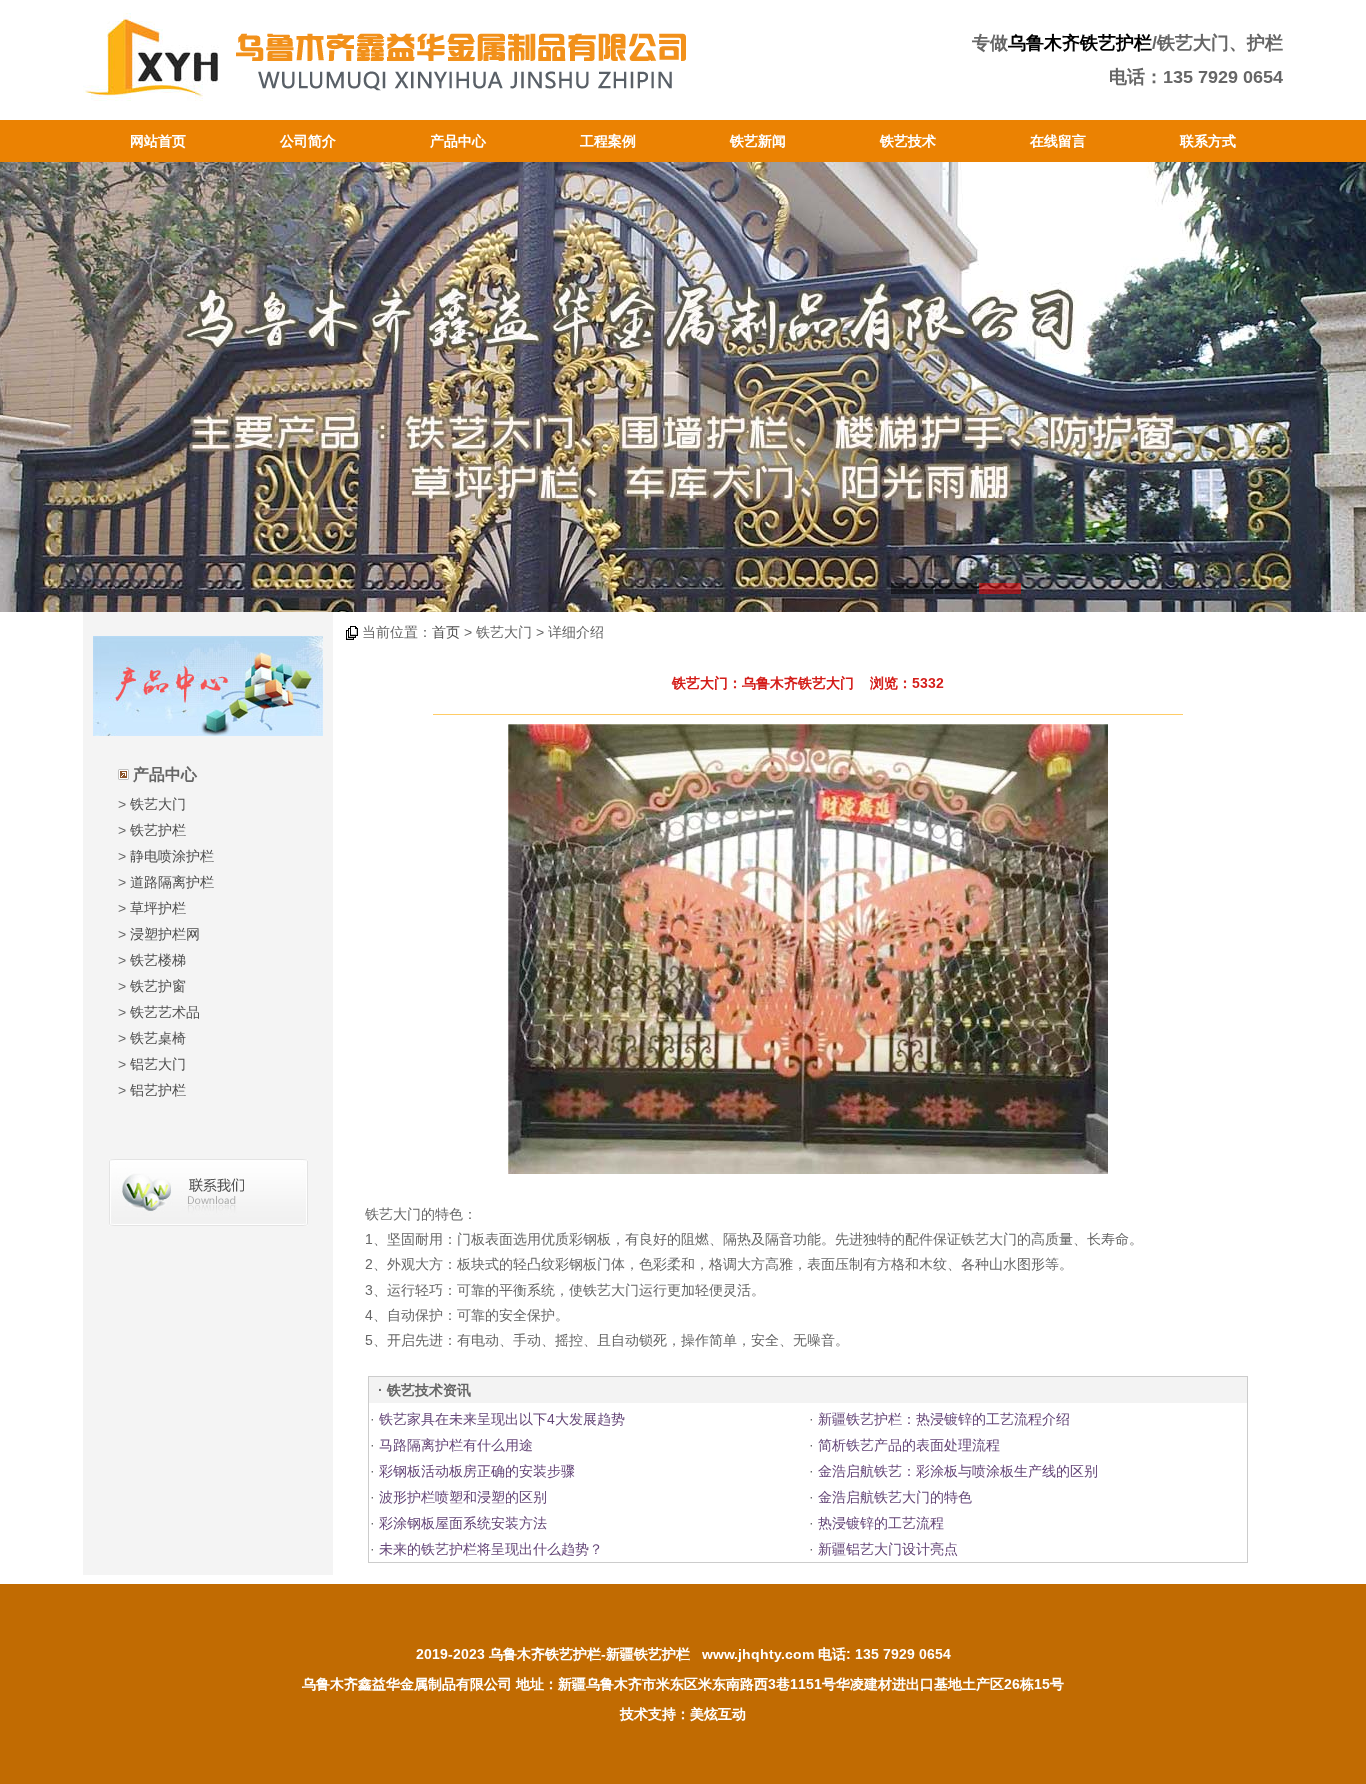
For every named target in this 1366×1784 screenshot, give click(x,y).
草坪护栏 (158, 908)
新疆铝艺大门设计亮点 (888, 1549)
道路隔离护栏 (172, 882)
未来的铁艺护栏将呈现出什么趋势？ (491, 1549)
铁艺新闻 (758, 141)
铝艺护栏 (158, 1090)
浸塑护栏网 (165, 934)
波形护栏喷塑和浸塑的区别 (463, 1497)
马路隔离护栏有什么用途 (456, 1445)
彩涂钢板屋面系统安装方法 (463, 1523)
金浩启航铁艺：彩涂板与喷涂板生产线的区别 (958, 1471)
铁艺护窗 (158, 986)
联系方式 (1208, 141)
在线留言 (1058, 141)
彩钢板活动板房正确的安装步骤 (477, 1471)
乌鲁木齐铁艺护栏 (1080, 43)
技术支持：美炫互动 (683, 1714)
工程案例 (608, 141)
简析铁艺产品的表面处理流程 (909, 1445)
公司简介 (308, 141)
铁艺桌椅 (158, 1038)
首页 (446, 632)
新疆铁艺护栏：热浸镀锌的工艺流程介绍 (944, 1419)
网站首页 (158, 141)
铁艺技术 (908, 141)
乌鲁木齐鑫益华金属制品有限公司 (407, 1684)
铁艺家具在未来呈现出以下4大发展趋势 (502, 1419)
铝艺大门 (158, 1064)
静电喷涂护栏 (172, 856)
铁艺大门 (158, 804)
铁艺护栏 (158, 830)
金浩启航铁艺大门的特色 (895, 1497)
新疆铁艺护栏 (648, 1654)
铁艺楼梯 (158, 960)
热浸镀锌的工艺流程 (881, 1523)
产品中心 (458, 141)
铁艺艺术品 (165, 1012)
